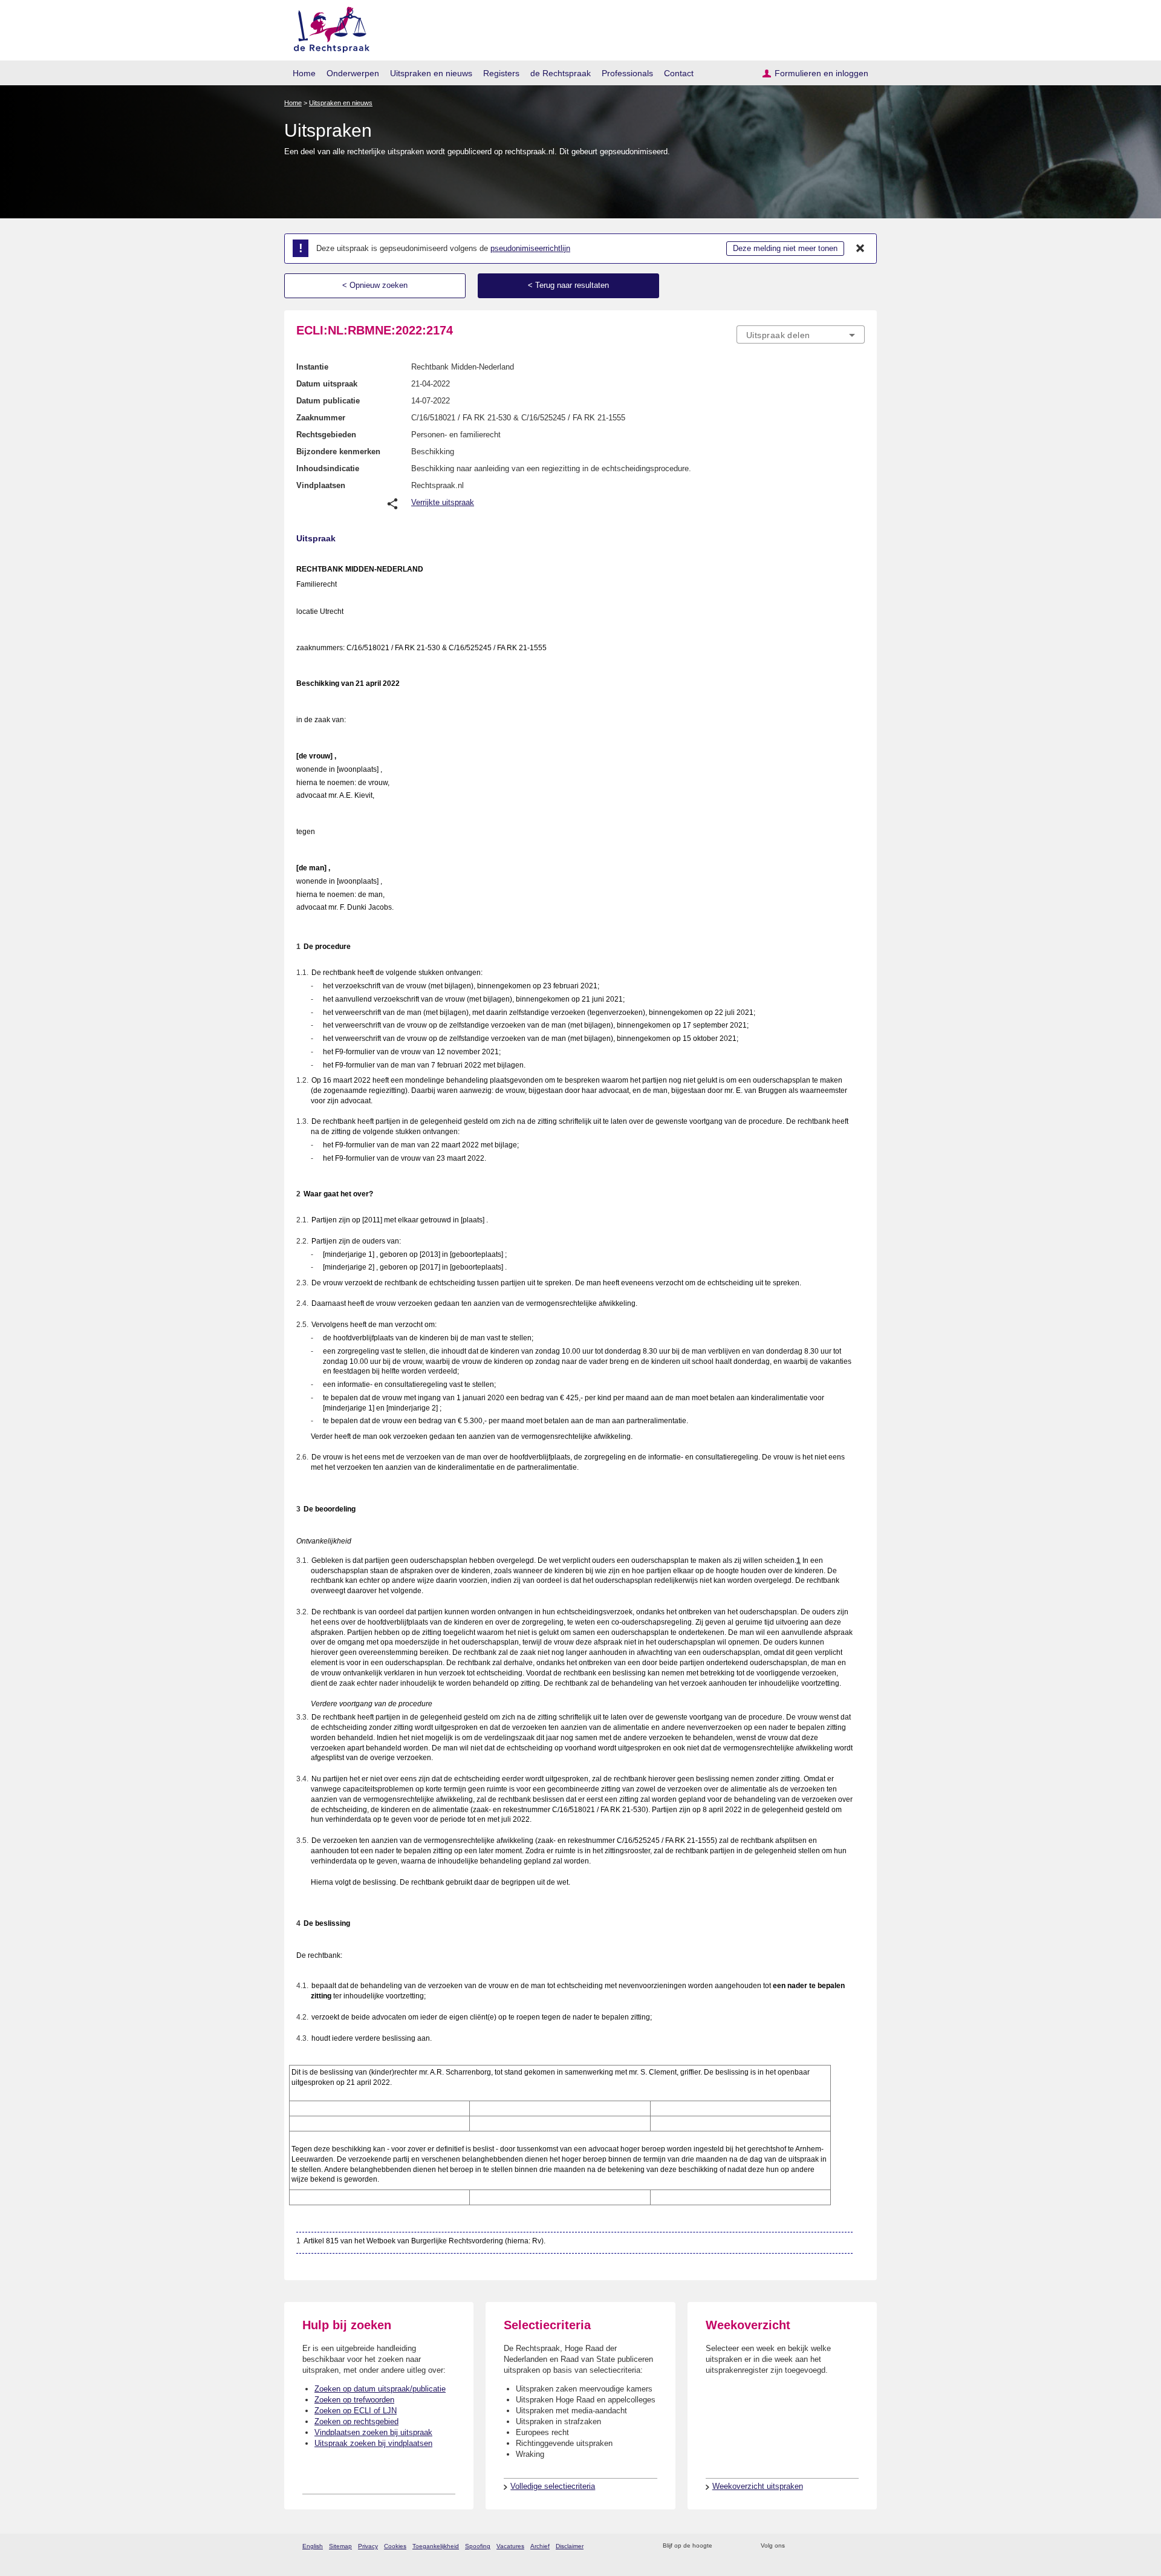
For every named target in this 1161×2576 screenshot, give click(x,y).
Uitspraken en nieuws (431, 73)
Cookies (395, 2546)
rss (724, 2546)
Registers (501, 73)
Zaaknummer (321, 418)
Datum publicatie (328, 401)
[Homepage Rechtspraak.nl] (327, 28)
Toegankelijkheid (436, 2546)
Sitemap (340, 2546)
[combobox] (801, 334)
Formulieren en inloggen (821, 73)
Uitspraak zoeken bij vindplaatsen (373, 2443)
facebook (811, 2546)
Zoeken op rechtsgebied (356, 2421)
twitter (795, 2546)
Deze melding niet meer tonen (785, 248)
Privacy (368, 2546)
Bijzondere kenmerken (338, 452)
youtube (858, 2546)
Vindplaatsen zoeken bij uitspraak (373, 2432)
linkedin (843, 2546)
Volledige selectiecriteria (553, 2486)
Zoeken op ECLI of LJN (356, 2411)
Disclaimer (570, 2546)
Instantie (312, 367)
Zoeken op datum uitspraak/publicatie (380, 2389)
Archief (540, 2546)
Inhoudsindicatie (328, 468)
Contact (679, 73)
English (313, 2546)
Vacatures (510, 2546)
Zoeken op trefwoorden (354, 2400)
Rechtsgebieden (326, 435)
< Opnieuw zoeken (375, 285)
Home (304, 73)
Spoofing (478, 2546)
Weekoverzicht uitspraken (758, 2486)
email (739, 2546)
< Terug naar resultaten (568, 285)
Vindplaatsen (321, 485)
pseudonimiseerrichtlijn (530, 248)
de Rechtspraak (561, 73)
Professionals (627, 73)
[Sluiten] (860, 249)
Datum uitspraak (327, 384)
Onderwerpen (353, 73)
